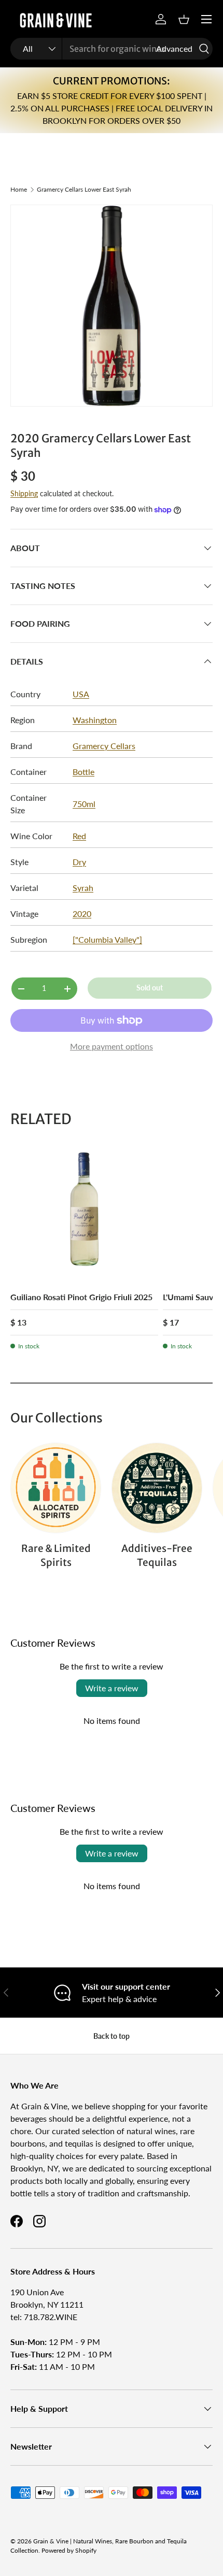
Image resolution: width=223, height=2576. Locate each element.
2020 (82, 913)
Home (19, 190)
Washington (95, 720)
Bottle (83, 772)
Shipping (24, 493)
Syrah (83, 888)
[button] (184, 19)
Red (79, 836)
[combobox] (112, 49)
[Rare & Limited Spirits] (56, 1488)
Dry (79, 862)
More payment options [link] (112, 1046)
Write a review (112, 1688)
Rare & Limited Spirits (56, 1555)
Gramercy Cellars (104, 746)
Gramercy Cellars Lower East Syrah (84, 190)
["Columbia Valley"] (107, 939)
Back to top (112, 2036)
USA (81, 694)
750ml (84, 804)
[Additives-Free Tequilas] (157, 1488)
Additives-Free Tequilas (157, 1555)
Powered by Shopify (69, 2550)
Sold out (150, 988)
